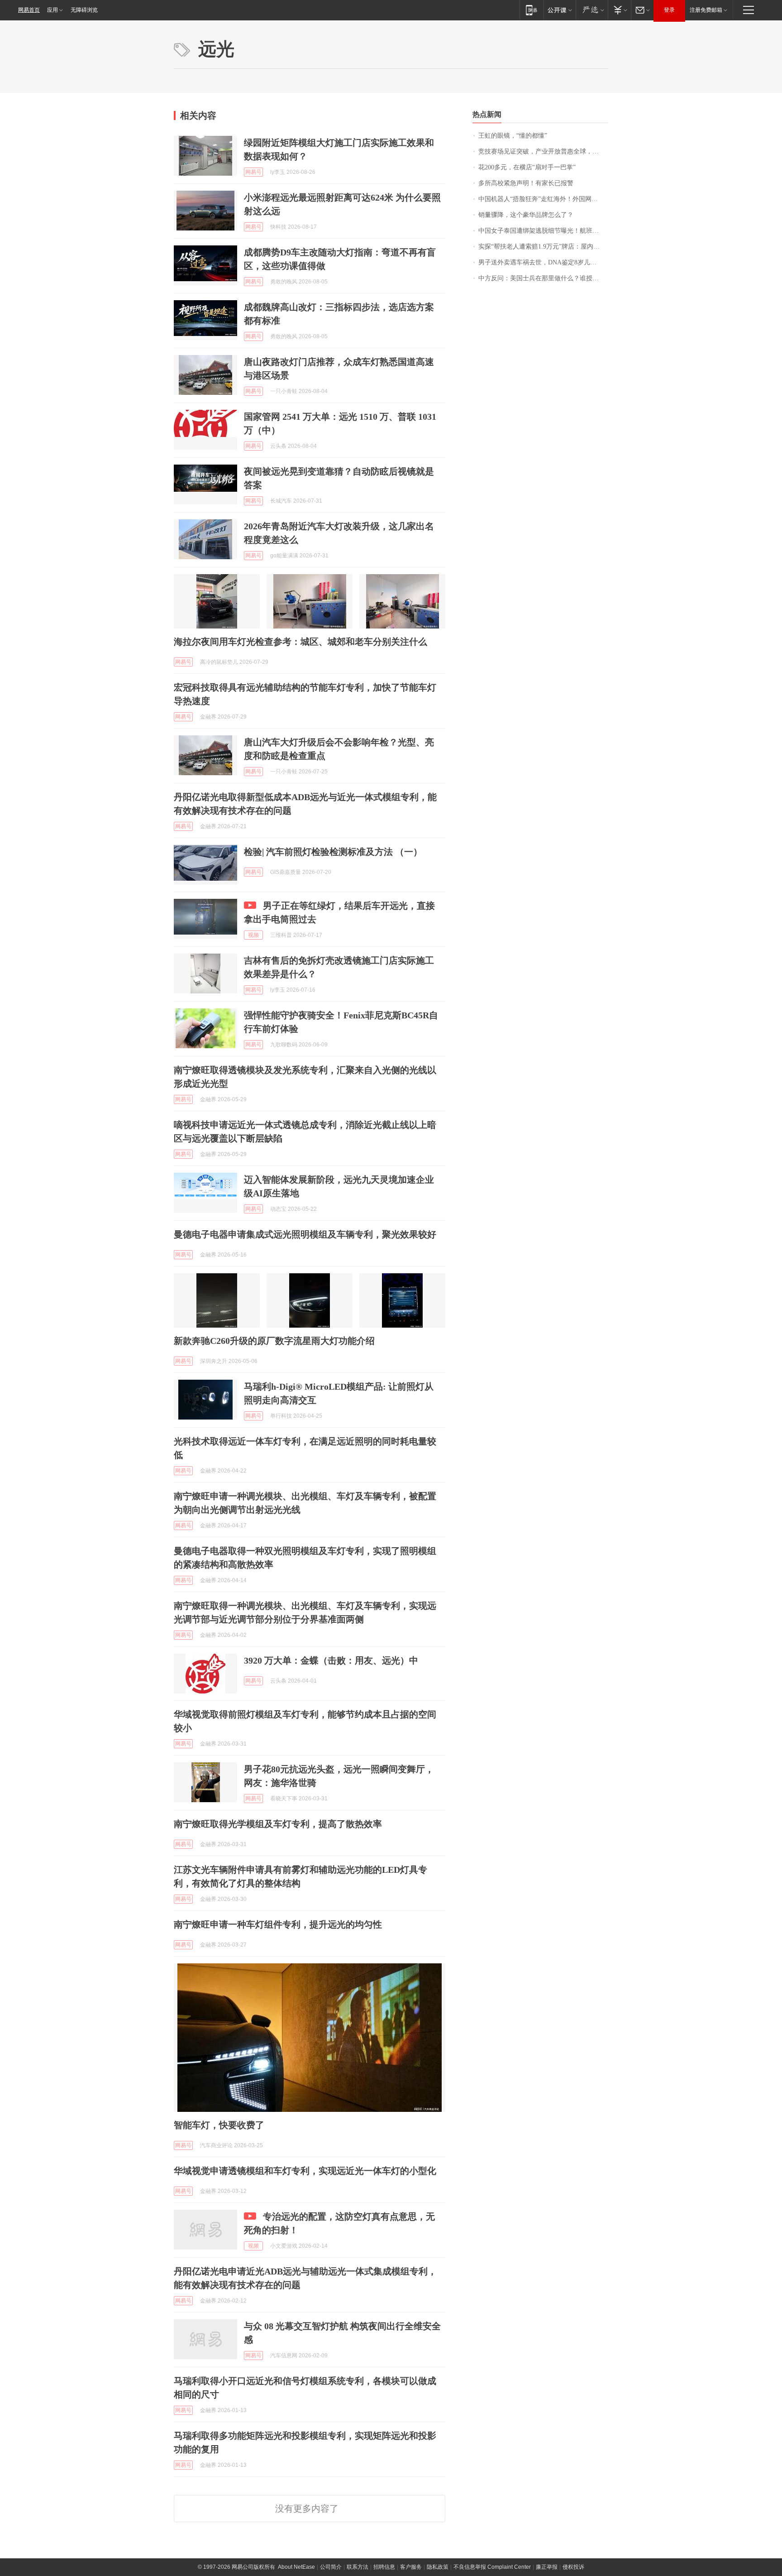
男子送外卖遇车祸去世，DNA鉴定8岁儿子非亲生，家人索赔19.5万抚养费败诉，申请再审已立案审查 (543, 262)
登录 (669, 10)
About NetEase (296, 2567)
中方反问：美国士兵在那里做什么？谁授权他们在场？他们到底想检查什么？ (543, 278)
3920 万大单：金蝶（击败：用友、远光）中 (331, 1660)
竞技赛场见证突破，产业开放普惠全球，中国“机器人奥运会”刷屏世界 (543, 151)
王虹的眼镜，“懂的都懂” (513, 136)
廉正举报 (547, 2567)
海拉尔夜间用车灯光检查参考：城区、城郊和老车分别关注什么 (300, 642)
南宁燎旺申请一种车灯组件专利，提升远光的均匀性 (278, 1924)
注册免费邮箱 (706, 10)
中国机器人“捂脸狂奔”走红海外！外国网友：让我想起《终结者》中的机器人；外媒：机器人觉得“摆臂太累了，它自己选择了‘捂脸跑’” (543, 199)
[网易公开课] (560, 10)
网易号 (253, 172)
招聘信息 (384, 2567)
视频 (253, 935)
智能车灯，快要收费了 (219, 2125)
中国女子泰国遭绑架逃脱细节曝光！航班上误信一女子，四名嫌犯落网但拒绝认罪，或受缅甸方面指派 (543, 231)
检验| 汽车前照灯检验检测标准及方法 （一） (333, 852)
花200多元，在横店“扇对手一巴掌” (527, 167)
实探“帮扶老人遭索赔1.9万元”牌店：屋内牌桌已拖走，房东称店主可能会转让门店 (543, 247)
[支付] (619, 10)
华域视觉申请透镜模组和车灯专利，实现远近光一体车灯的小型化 (305, 2171)
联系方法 (358, 2567)
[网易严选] (592, 10)
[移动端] (532, 10)
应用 (52, 10)
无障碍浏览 (84, 10)
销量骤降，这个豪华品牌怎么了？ (526, 215)
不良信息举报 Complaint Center (492, 2567)
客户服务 (411, 2567)
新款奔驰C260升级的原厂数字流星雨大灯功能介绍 (274, 1341)
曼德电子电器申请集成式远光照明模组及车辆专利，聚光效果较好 (305, 1234)
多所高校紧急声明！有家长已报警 (526, 183)
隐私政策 (438, 2567)
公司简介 (331, 2567)
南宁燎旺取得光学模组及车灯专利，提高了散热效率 (278, 1824)
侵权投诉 (573, 2567)
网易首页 (29, 10)
